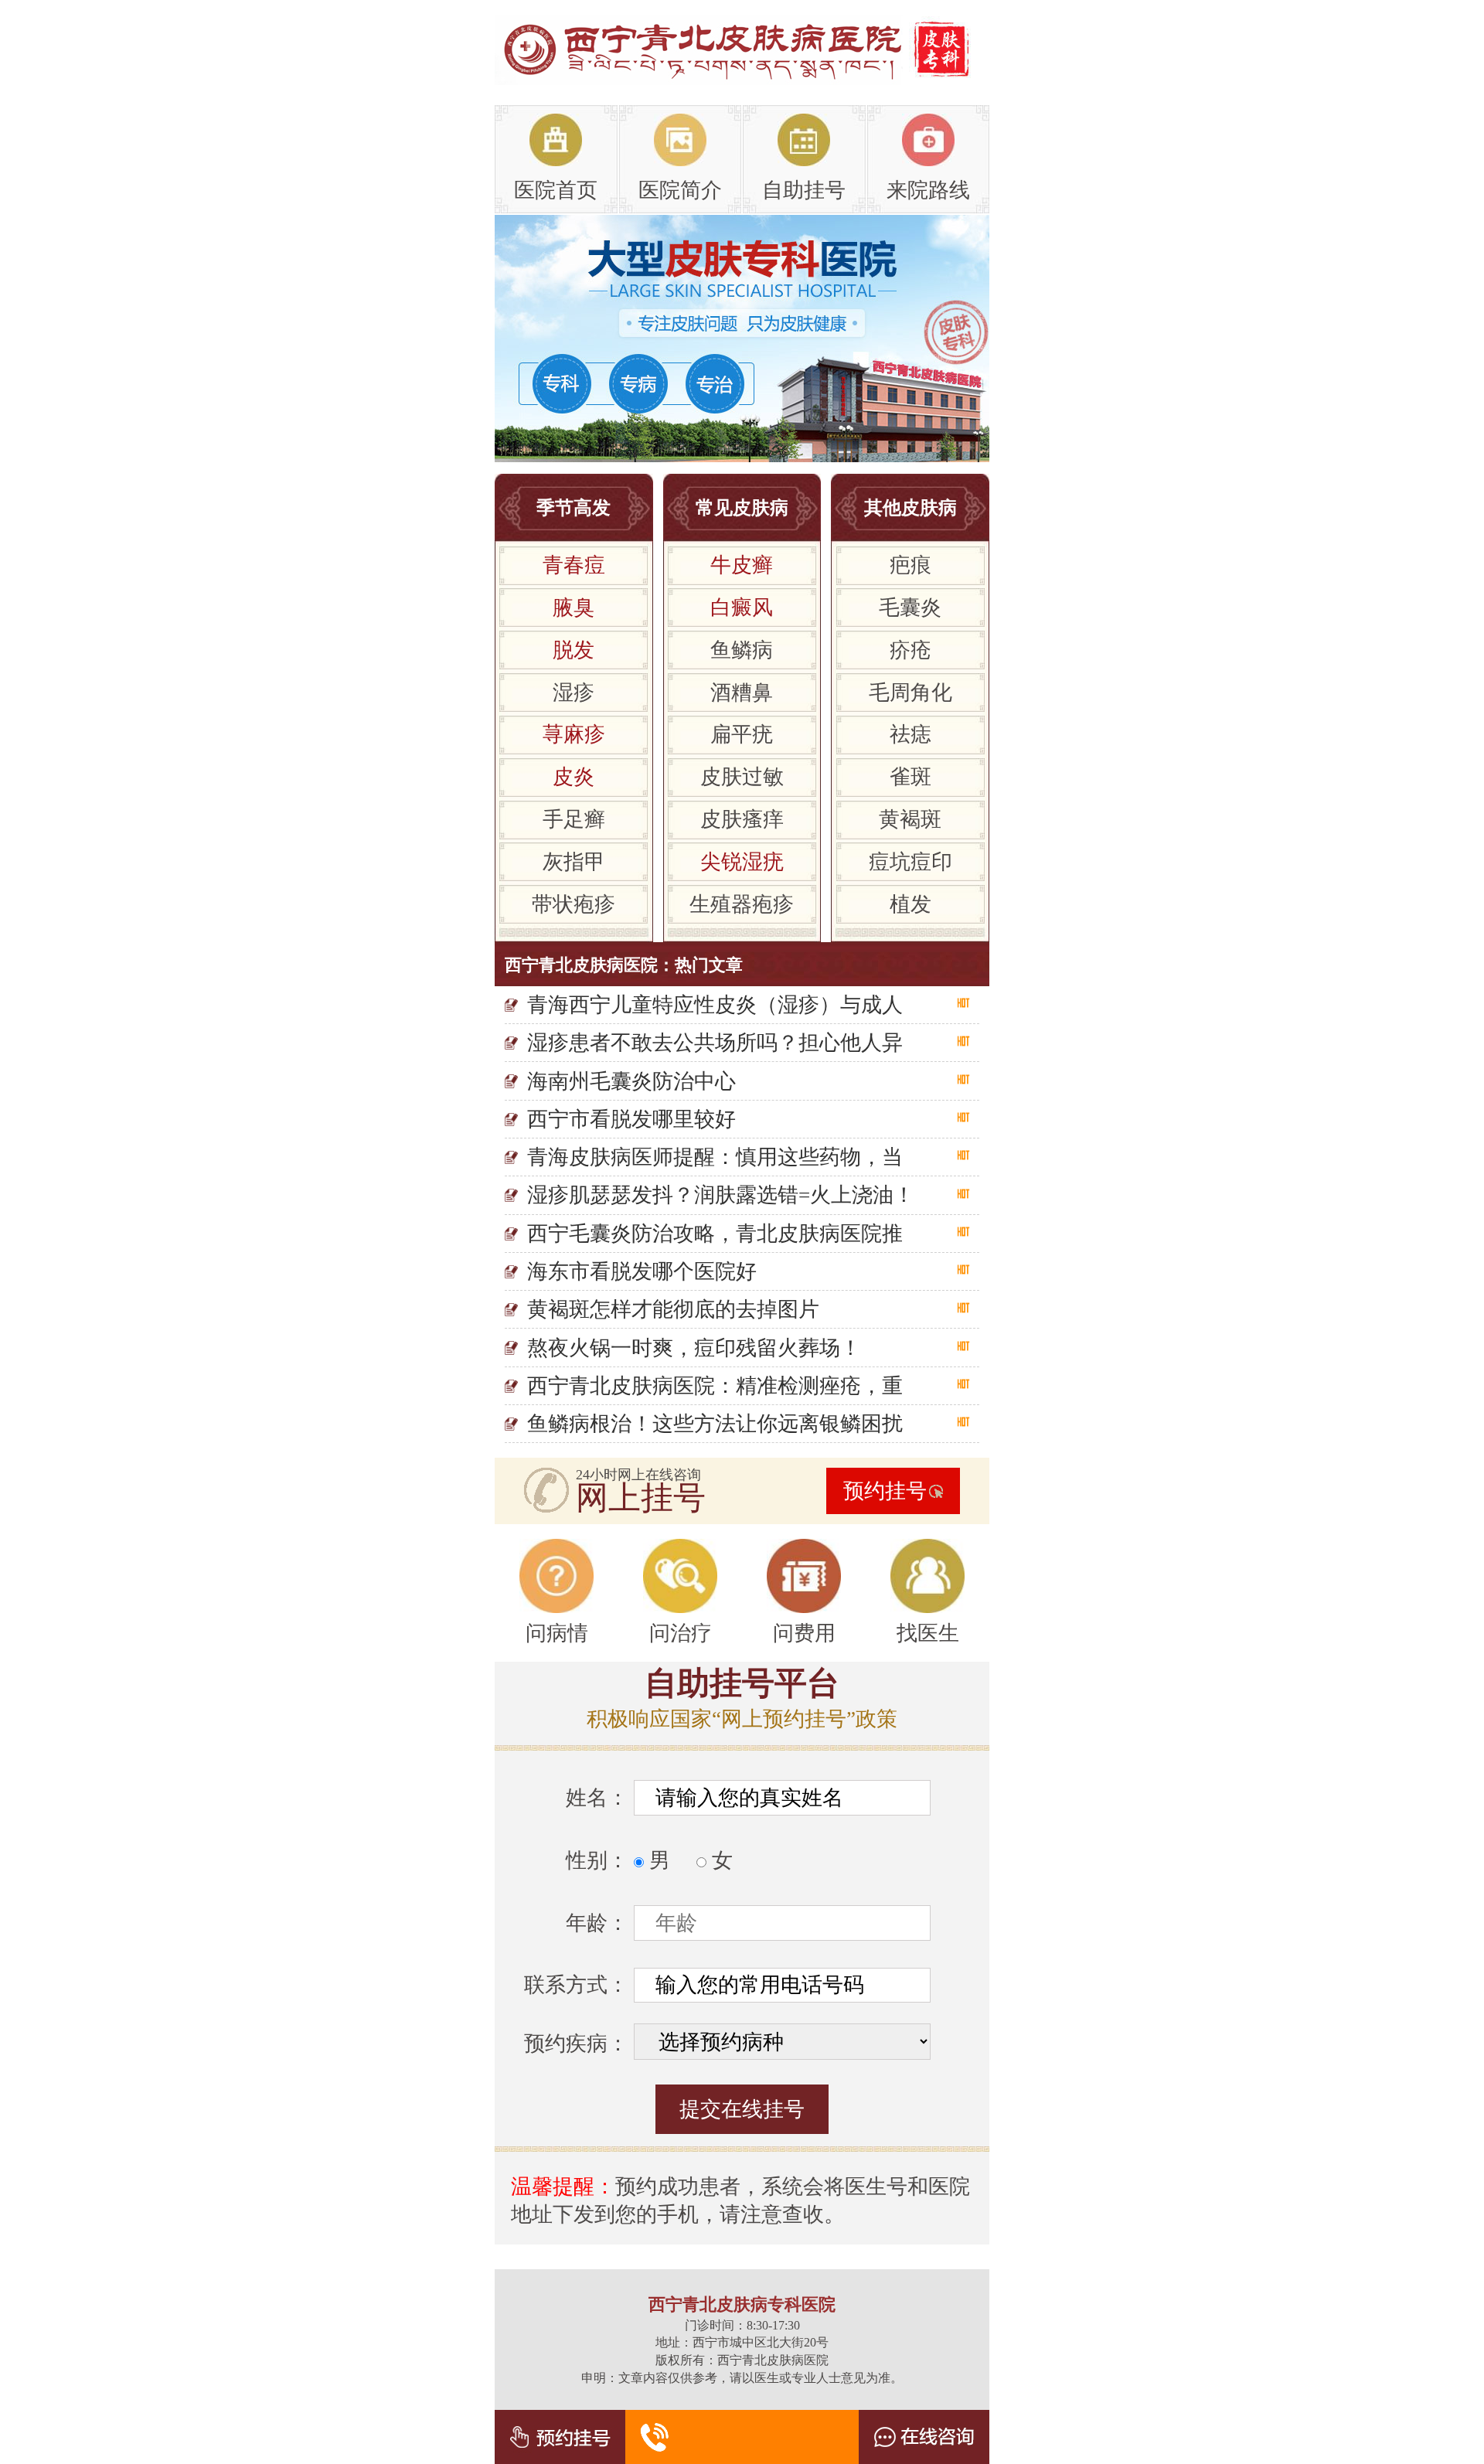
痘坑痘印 (910, 862)
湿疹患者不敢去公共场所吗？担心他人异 (715, 1043)
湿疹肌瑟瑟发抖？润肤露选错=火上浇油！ (721, 1195)
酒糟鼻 (742, 693)
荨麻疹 (574, 734)
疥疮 (910, 650)
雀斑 (910, 777)
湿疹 (574, 693)
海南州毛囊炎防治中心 (631, 1081)
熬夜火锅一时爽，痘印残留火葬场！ (694, 1348)
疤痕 (910, 565)
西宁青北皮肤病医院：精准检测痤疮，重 (715, 1386)
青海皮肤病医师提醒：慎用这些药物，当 (715, 1157)
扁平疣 (742, 734)
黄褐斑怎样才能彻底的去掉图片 (673, 1309)
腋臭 (574, 607)
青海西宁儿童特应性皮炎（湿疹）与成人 (715, 1005)
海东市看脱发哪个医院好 (642, 1271)
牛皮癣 (742, 565)
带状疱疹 (574, 904)
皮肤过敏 (742, 777)
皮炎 (574, 777)
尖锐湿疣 (742, 862)
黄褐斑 (910, 819)
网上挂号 (641, 1498)
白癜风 (742, 607)
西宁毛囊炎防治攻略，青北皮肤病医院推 (715, 1234)
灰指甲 (574, 862)
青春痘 (574, 565)
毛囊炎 (910, 607)
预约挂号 (885, 1491)
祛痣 (910, 734)
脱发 (574, 650)
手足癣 (574, 819)
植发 (910, 904)
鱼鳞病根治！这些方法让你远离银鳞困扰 (715, 1424)
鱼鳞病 (742, 650)
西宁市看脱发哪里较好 (631, 1119)
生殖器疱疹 (742, 904)
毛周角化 (910, 693)
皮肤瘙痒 (742, 819)
